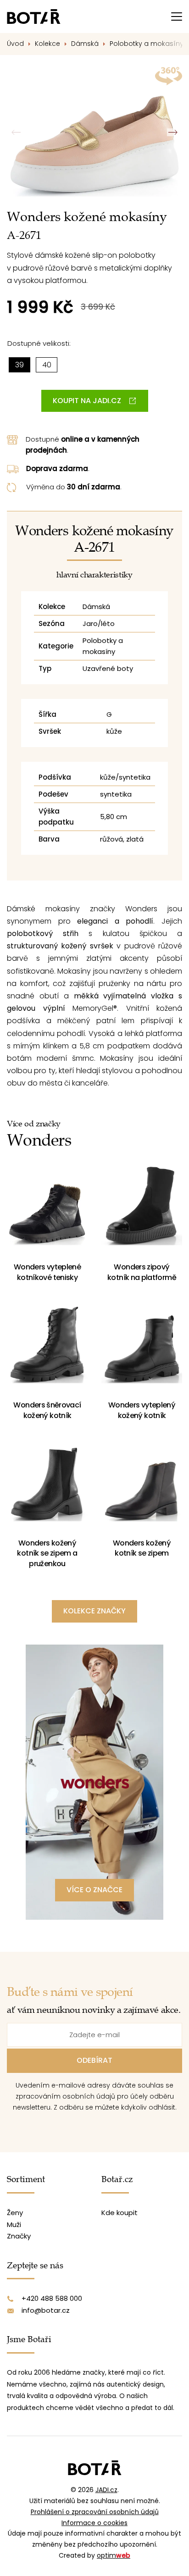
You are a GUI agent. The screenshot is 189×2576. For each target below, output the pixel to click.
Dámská (85, 44)
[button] (173, 133)
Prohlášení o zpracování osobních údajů (95, 2512)
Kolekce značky (94, 1611)
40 (47, 365)
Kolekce (47, 44)
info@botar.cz (46, 2310)
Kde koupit (120, 2213)
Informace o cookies (94, 2523)
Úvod (15, 44)
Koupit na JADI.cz (87, 401)
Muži (14, 2224)
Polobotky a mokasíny (147, 44)
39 (19, 365)
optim (114, 2555)
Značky (19, 2236)
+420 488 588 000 (52, 2298)
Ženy (15, 2213)
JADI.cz (106, 2490)
